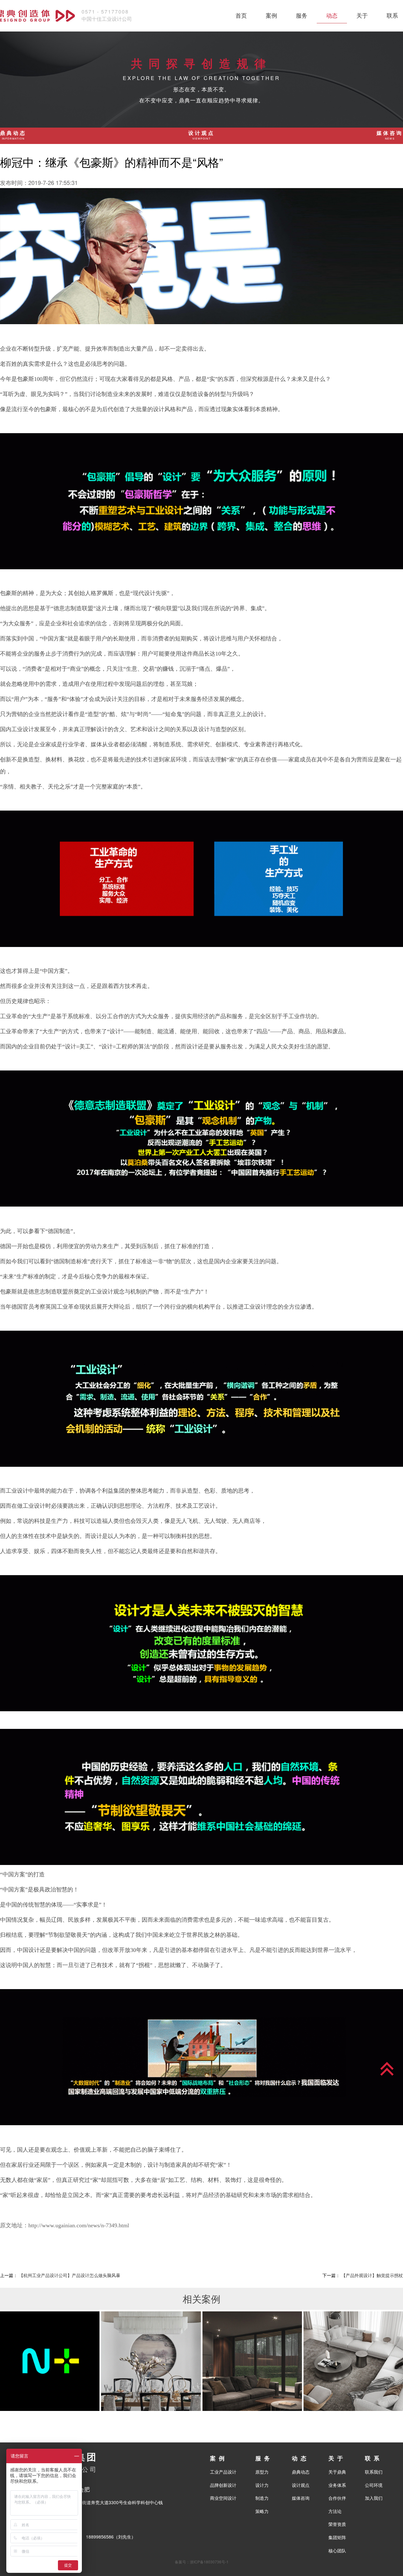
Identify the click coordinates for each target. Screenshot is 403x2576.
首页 (241, 15)
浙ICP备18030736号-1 (209, 2562)
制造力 (262, 2498)
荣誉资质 (337, 2524)
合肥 (84, 2489)
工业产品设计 (223, 2472)
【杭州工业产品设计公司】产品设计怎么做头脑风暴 (70, 2275)
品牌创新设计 (223, 2485)
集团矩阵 (337, 2537)
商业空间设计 (223, 2498)
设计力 (262, 2485)
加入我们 (374, 2498)
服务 (302, 15)
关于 (362, 15)
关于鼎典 (337, 2472)
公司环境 (374, 2485)
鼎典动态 (13, 135)
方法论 (335, 2511)
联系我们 (374, 2472)
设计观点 (201, 135)
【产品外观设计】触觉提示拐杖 (372, 2275)
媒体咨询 (390, 135)
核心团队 (337, 2550)
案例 (271, 15)
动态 (332, 15)
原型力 (262, 2472)
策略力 (262, 2511)
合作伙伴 (337, 2498)
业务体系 (337, 2485)
